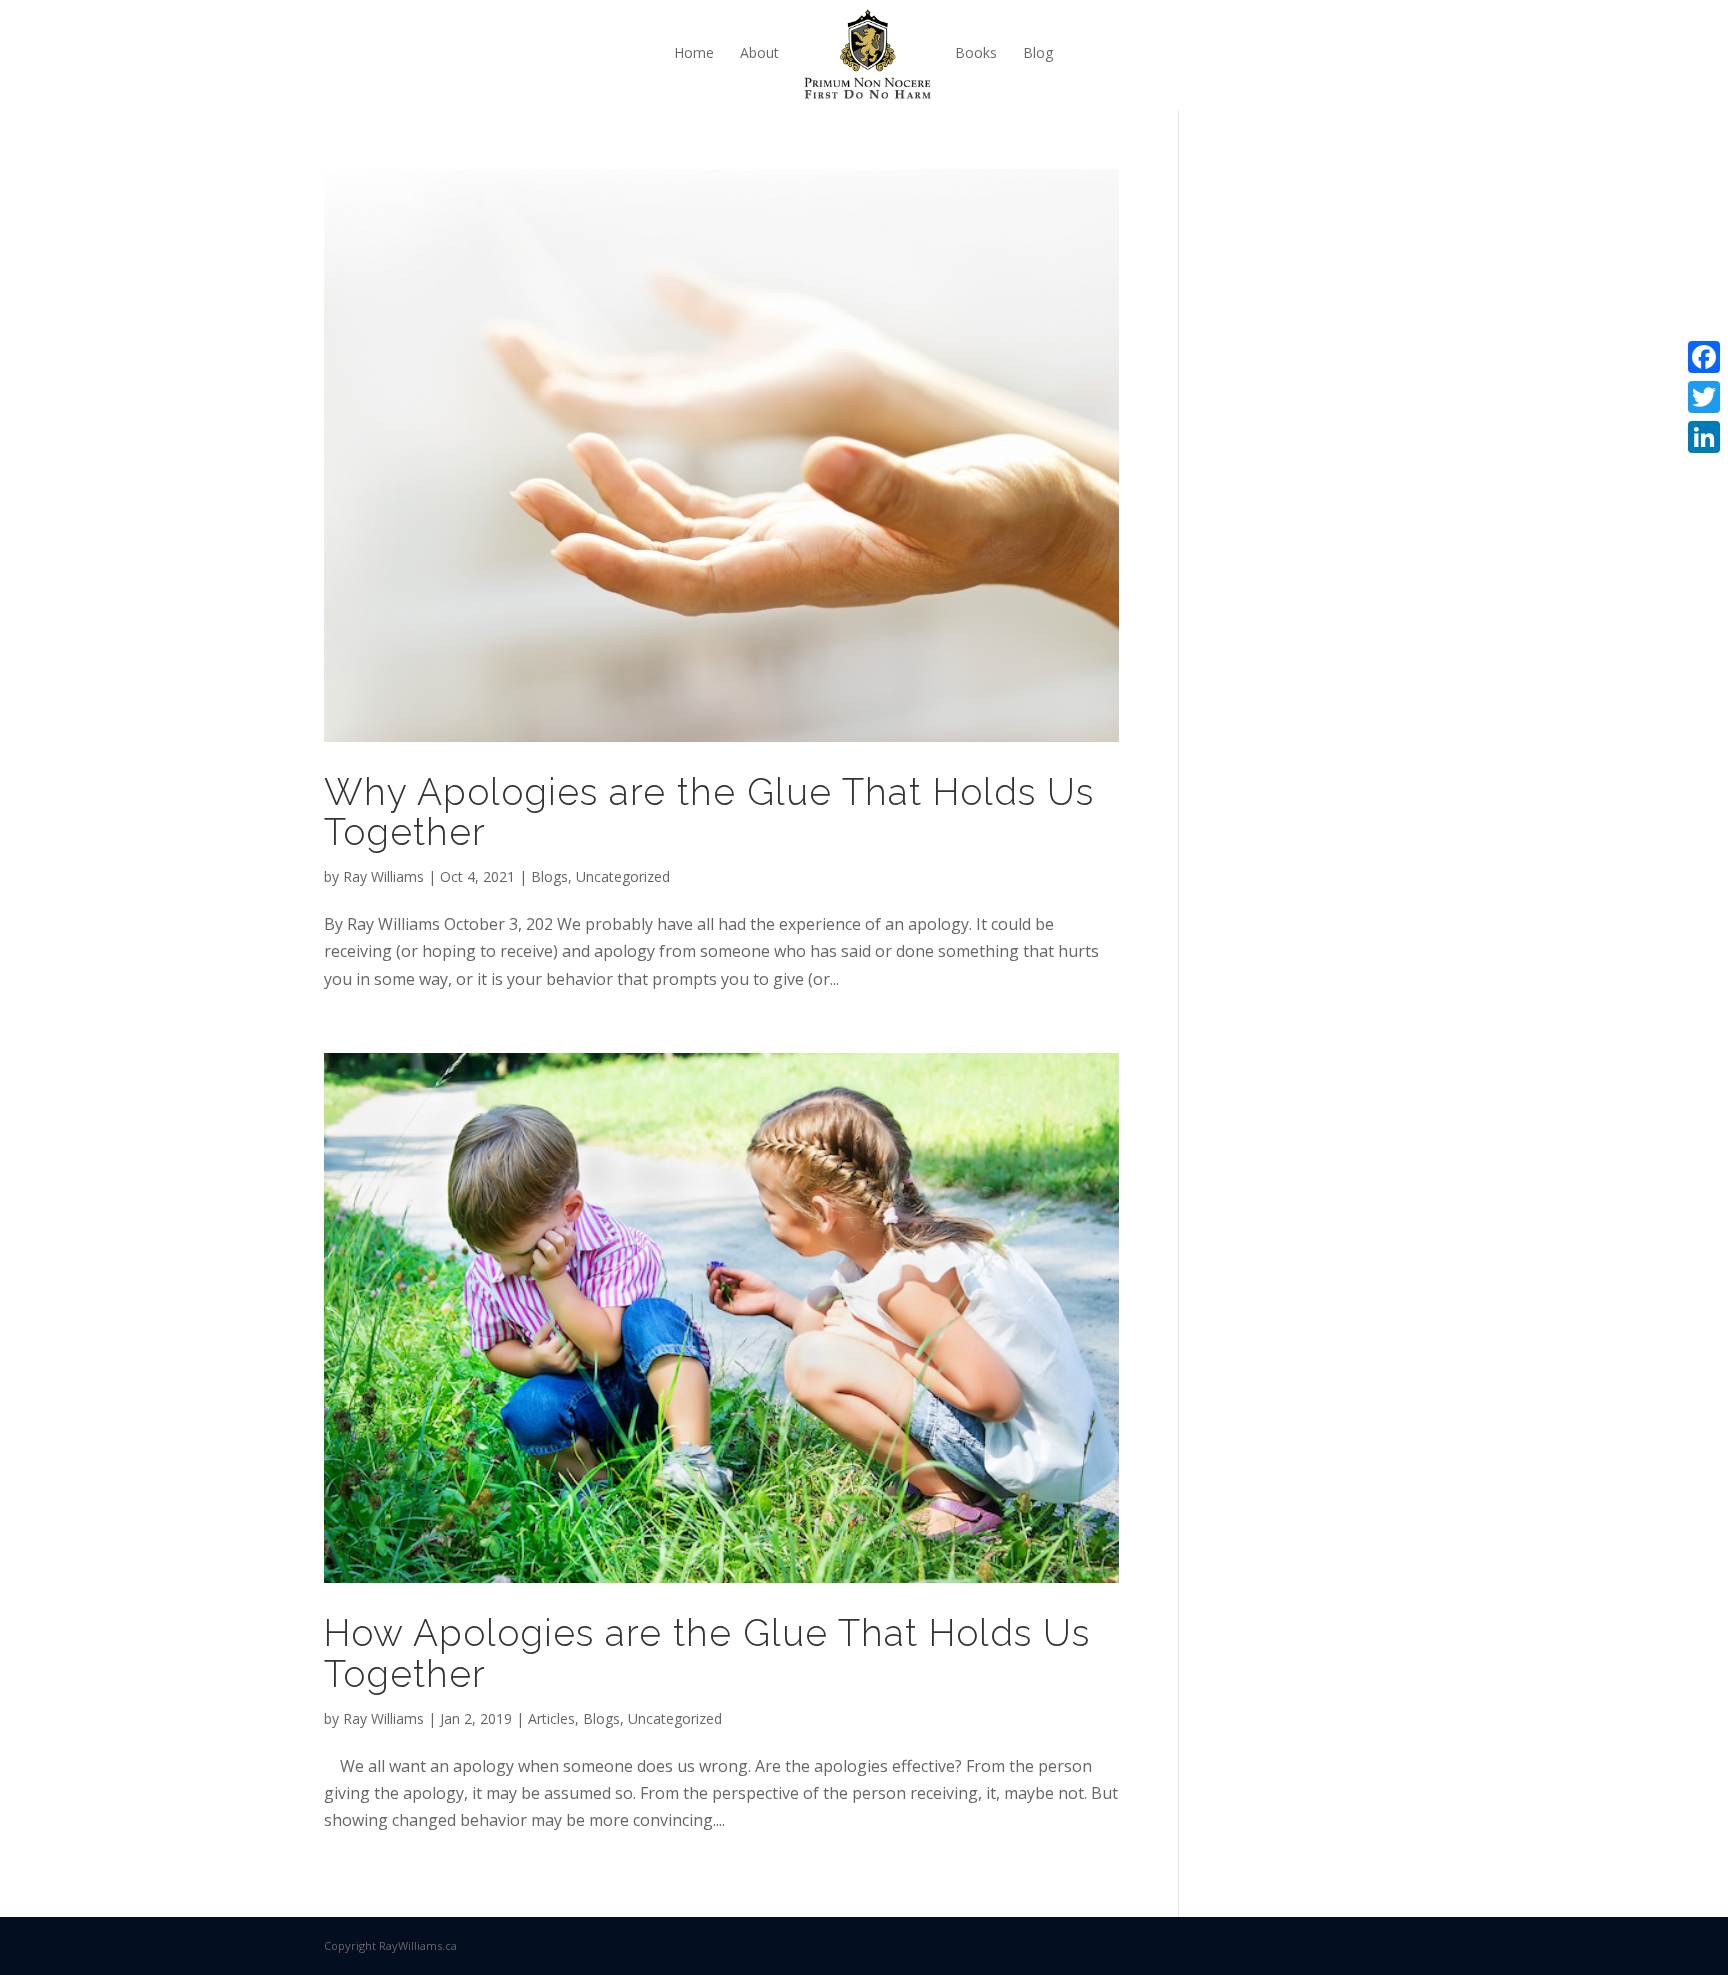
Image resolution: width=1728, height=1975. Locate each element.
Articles (551, 1718)
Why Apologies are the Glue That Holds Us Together (709, 812)
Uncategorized (623, 876)
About (759, 52)
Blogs (549, 876)
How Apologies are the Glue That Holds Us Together (707, 1653)
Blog (1038, 52)
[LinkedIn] (1704, 437)
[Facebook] (1704, 357)
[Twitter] (1704, 397)
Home (694, 52)
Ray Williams (383, 876)
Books (976, 52)
